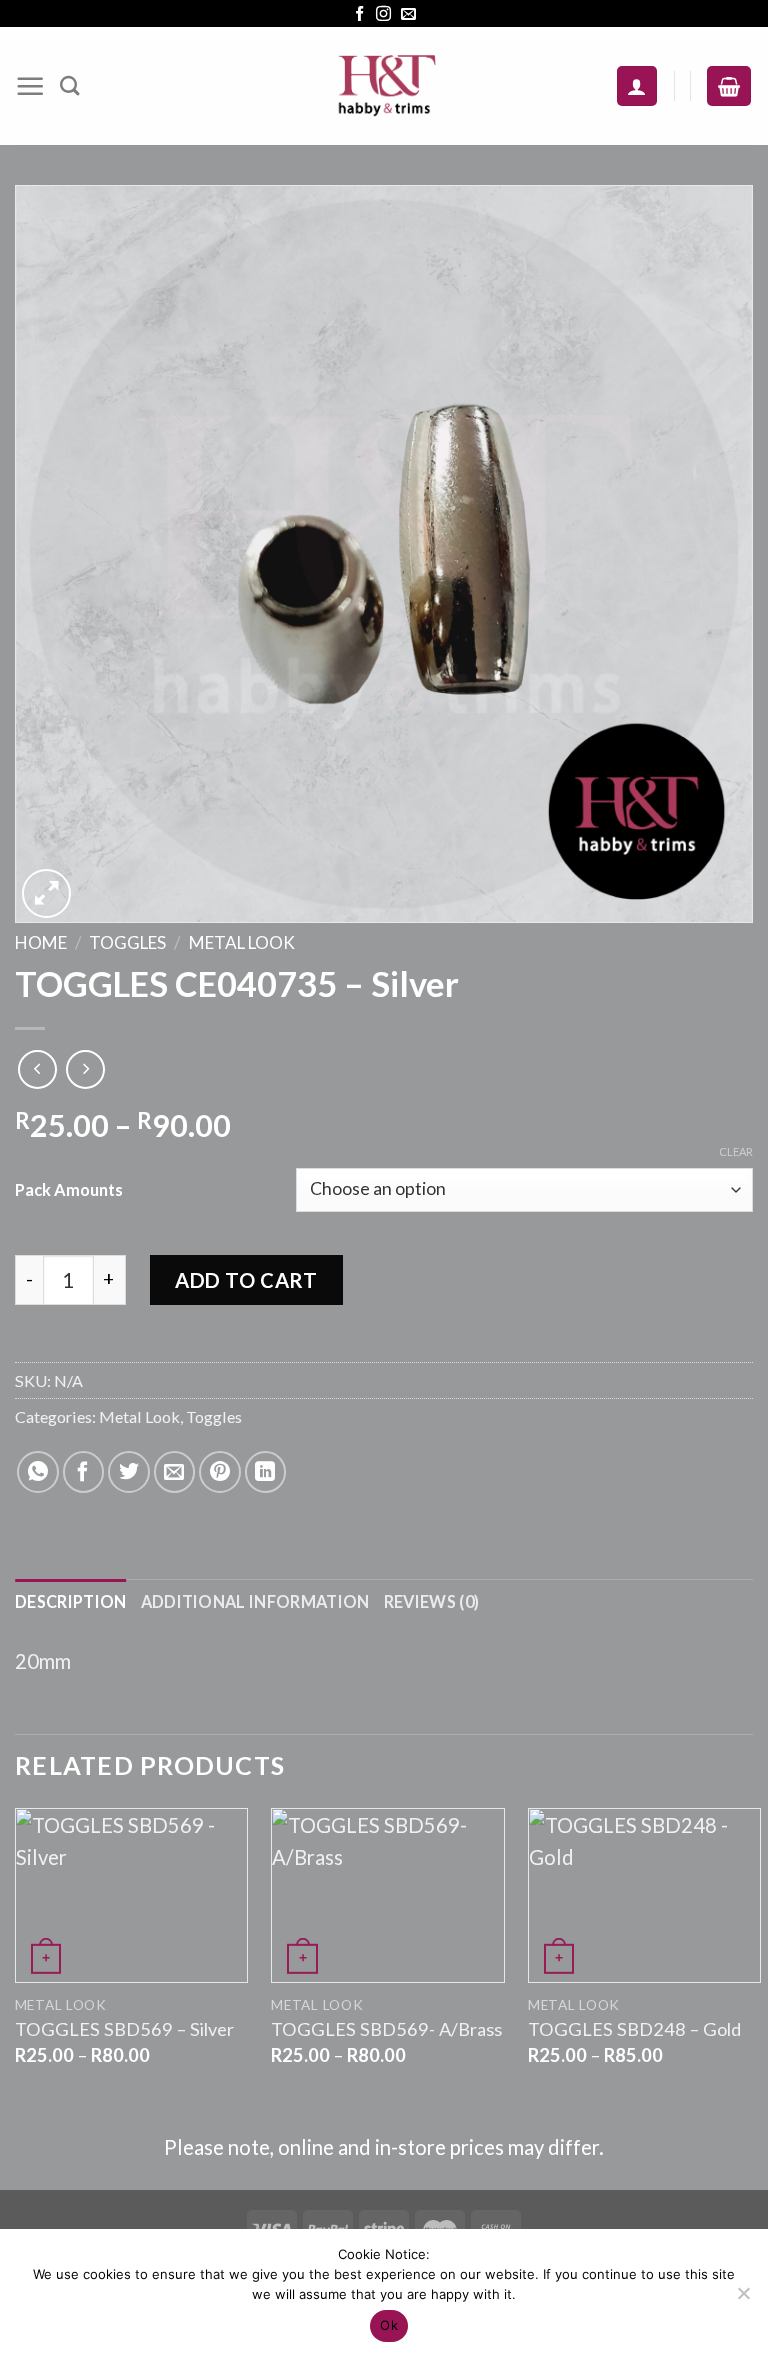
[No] (743, 2299)
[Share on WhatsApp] (38, 1472)
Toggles (127, 942)
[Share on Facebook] (84, 1472)
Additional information (255, 1601)
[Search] (69, 85)
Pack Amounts (69, 1189)
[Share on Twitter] (129, 1472)
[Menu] (30, 86)
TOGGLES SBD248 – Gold (634, 2029)
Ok (389, 2325)
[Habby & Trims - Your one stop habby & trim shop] (384, 86)
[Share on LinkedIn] (266, 1472)
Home (41, 942)
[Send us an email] (408, 14)
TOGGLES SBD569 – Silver (124, 2029)
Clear (736, 1151)
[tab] (71, 1602)
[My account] (637, 86)
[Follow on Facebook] (359, 14)
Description (71, 1601)
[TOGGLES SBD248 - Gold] (644, 1895)
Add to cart (246, 1280)
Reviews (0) (432, 1601)
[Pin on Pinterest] (220, 1472)
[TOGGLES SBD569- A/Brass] (387, 1895)
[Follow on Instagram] (383, 14)
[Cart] (729, 86)
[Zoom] (46, 893)
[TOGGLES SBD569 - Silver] (131, 1895)
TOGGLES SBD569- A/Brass (386, 2029)
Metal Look (242, 942)
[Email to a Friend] (175, 1472)
